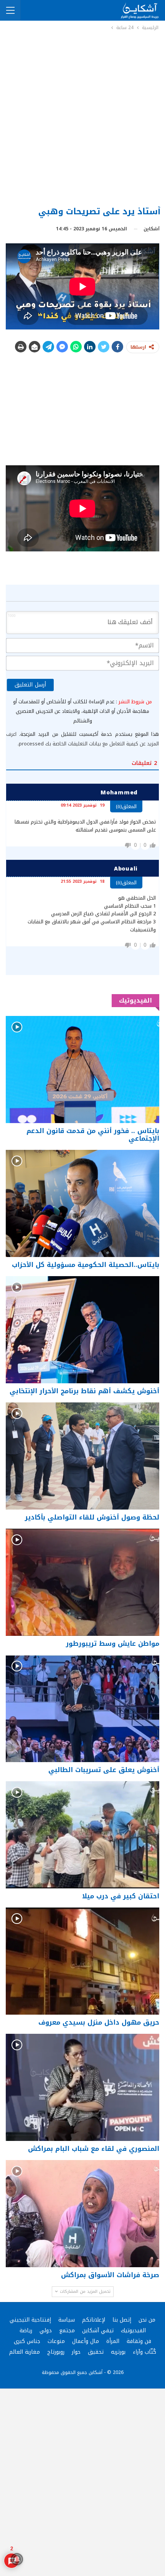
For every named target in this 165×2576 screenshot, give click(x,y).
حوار (76, 2352)
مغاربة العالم (25, 2352)
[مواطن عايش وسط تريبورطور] (82, 1582)
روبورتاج (56, 2352)
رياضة (26, 2331)
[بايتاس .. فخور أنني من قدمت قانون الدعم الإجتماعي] (82, 1070)
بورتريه (118, 2352)
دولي (46, 2331)
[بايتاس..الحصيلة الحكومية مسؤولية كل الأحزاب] (82, 1203)
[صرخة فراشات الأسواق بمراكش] (82, 2214)
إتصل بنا (122, 2320)
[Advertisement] (82, 118)
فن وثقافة (139, 2341)
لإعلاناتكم (94, 2320)
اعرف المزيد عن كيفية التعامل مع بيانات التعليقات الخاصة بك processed (82, 739)
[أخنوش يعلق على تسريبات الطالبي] (82, 1709)
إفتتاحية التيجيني (30, 2320)
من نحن (147, 2320)
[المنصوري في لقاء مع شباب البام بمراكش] (82, 2087)
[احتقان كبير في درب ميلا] (82, 1835)
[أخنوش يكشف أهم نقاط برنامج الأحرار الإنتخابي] (82, 1330)
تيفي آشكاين (98, 2331)
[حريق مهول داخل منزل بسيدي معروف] (82, 1961)
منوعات (56, 2341)
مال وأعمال (86, 2341)
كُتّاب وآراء (144, 2352)
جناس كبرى (27, 2341)
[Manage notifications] (17, 2559)
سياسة (67, 2320)
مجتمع (67, 2331)
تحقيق (96, 2352)
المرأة (113, 2341)
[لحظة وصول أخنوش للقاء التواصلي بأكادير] (82, 1456)
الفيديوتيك (133, 2331)
